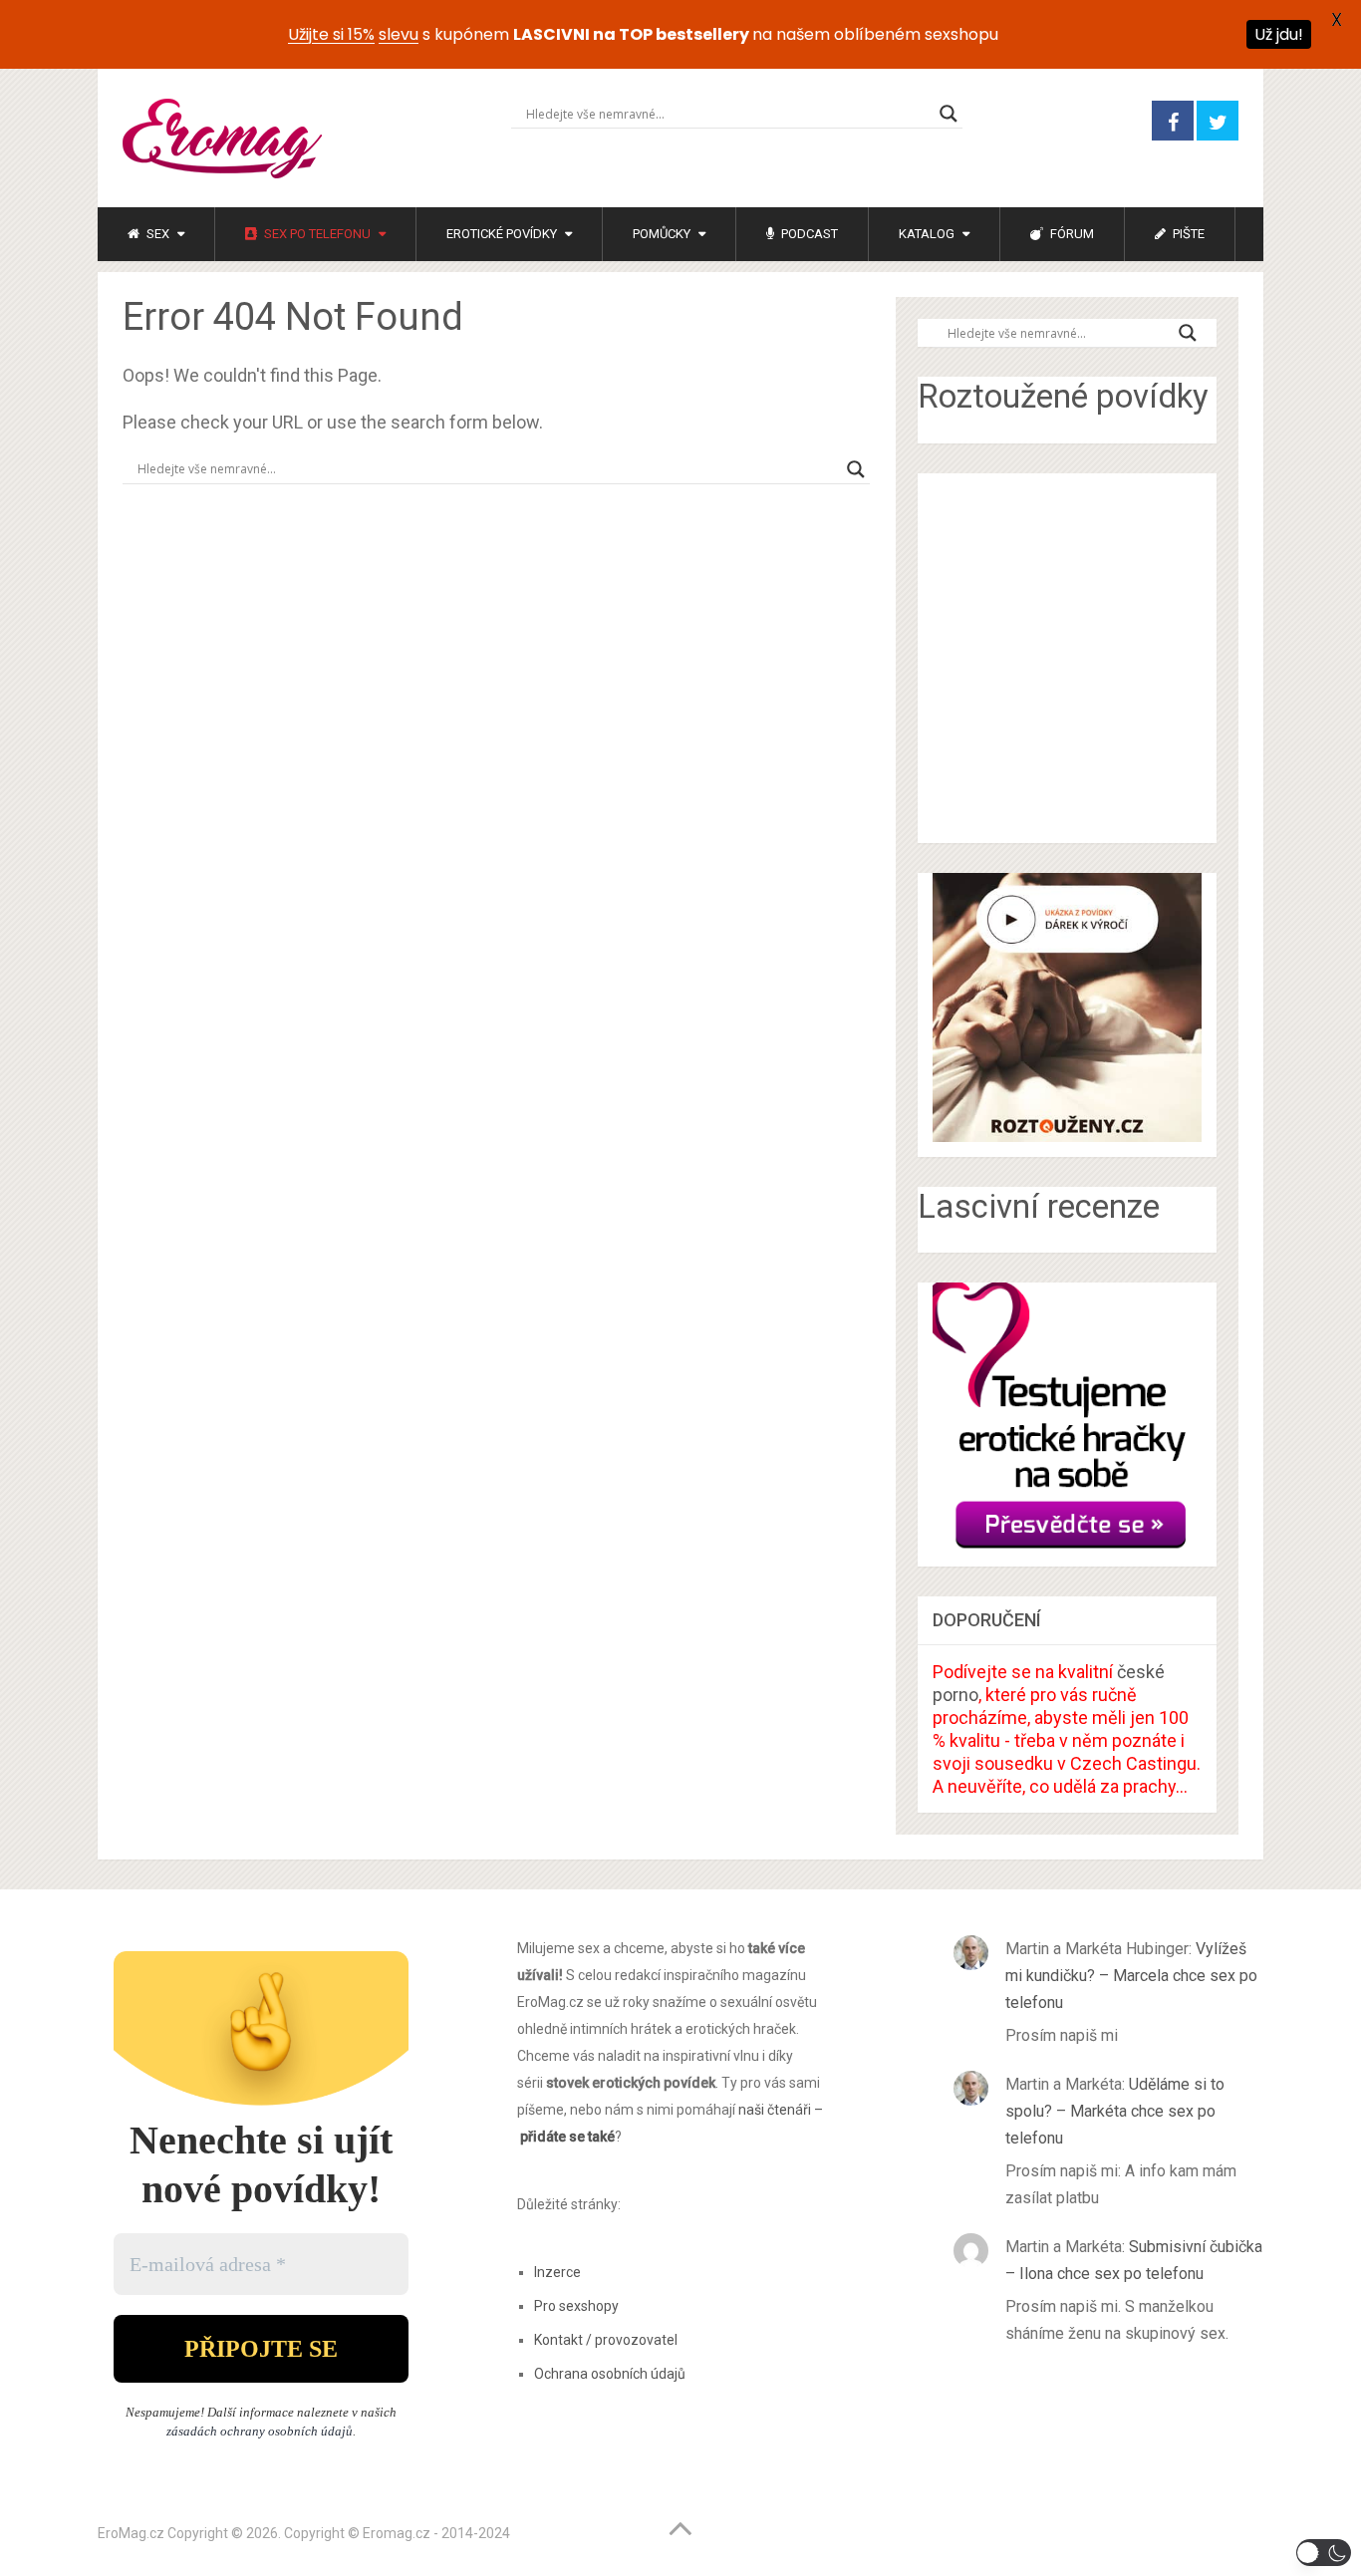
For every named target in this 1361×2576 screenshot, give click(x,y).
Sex (156, 234)
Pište (1187, 234)
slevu (399, 34)
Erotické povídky (502, 234)
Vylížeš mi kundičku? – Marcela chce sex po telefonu (1131, 1976)
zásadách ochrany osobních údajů (260, 2431)
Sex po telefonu (316, 234)
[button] (1324, 2553)
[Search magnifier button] (949, 114)
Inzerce (557, 2272)
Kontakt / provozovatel (606, 2340)
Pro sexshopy (576, 2306)
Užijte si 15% (331, 34)
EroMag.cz (131, 2533)
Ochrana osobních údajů (610, 2374)
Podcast (808, 234)
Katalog (927, 234)
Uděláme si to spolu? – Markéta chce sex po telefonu (1115, 2111)
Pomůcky (662, 234)
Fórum (1071, 234)
